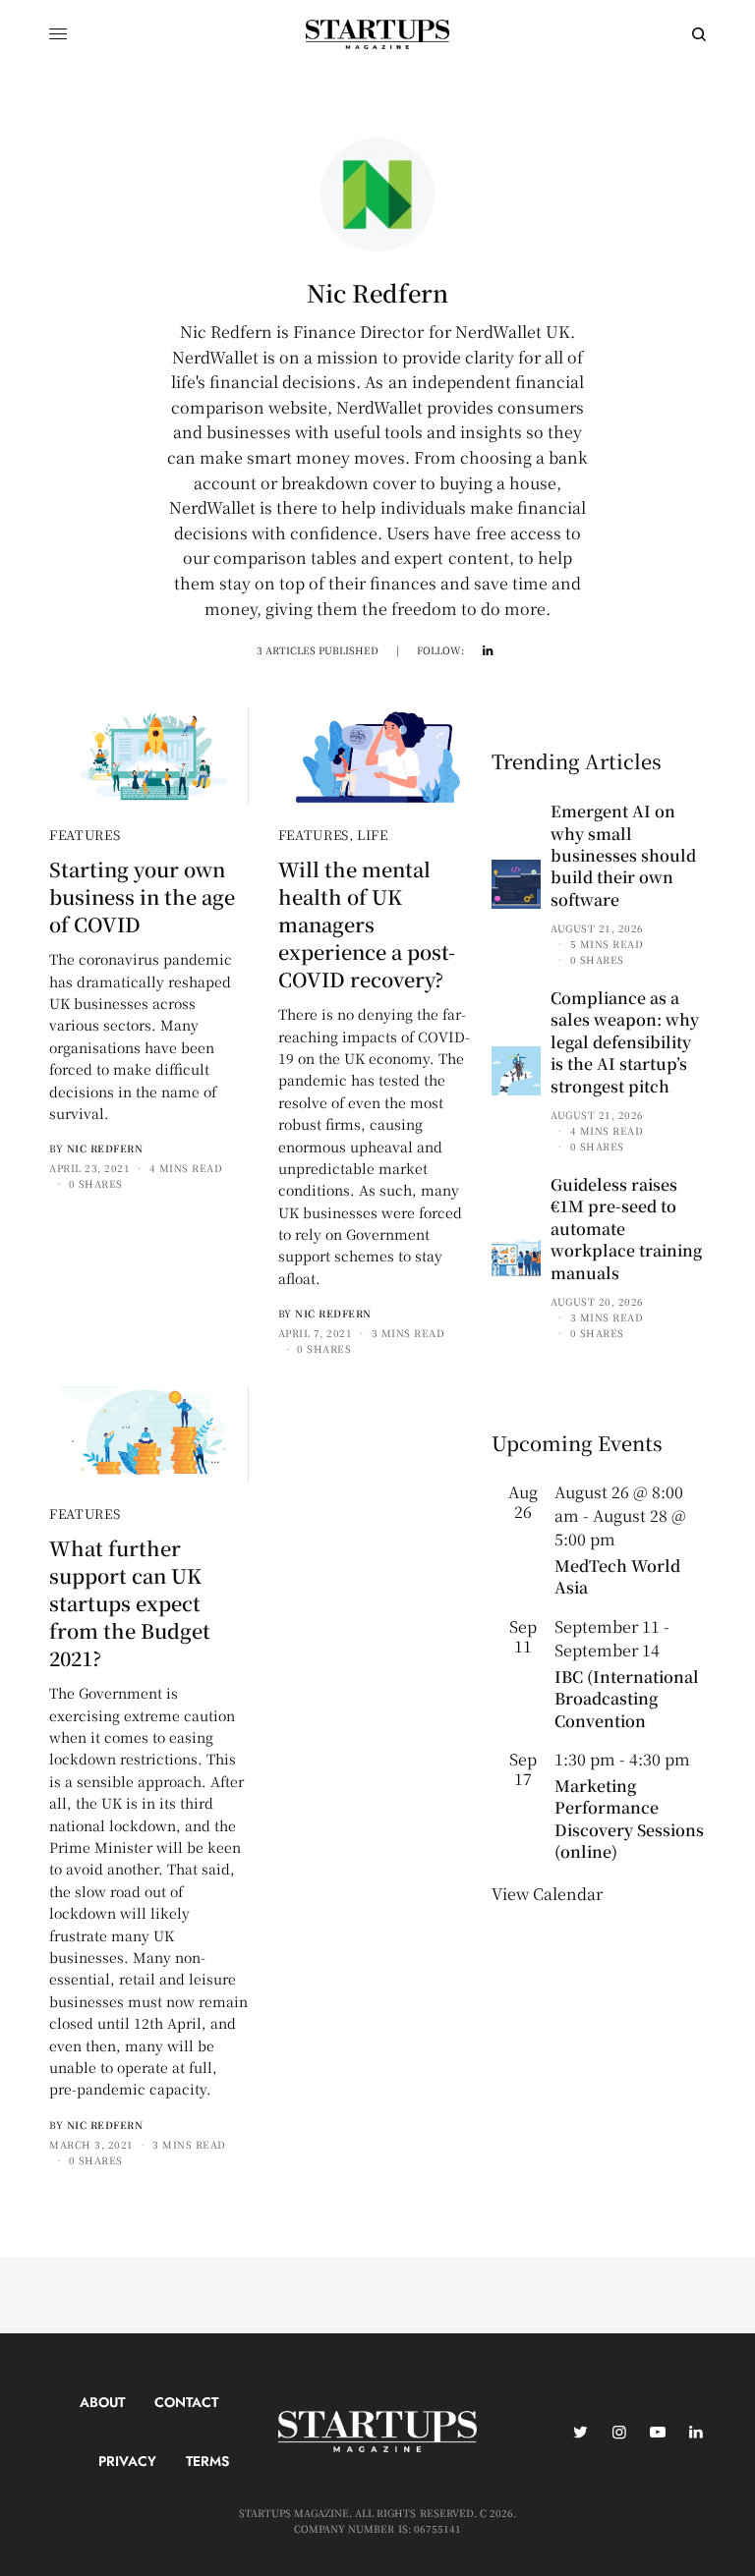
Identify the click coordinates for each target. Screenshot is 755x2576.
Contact (186, 2402)
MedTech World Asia (617, 1576)
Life (373, 835)
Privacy (127, 2461)
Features (85, 835)
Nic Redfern (105, 1148)
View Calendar (547, 1894)
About (102, 2402)
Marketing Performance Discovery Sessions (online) (629, 1819)
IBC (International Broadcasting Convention (627, 1699)
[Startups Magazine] (377, 34)
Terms (207, 2461)
